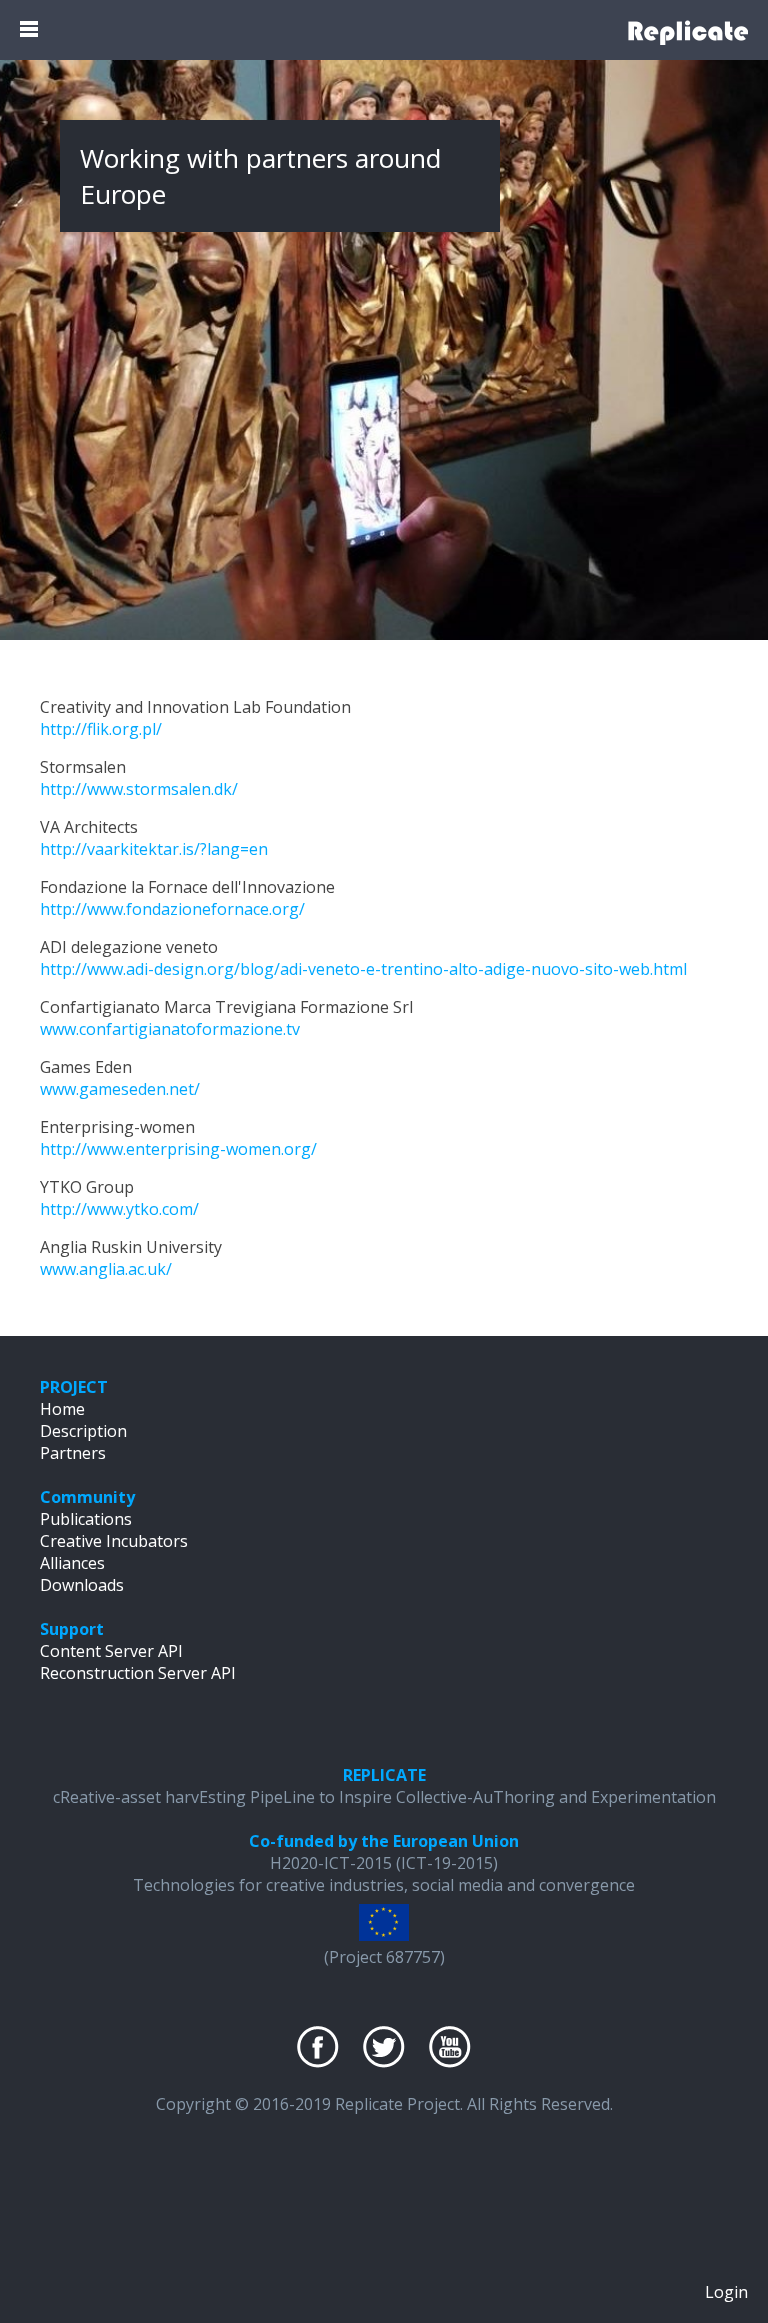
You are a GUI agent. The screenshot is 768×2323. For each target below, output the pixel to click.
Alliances (72, 1563)
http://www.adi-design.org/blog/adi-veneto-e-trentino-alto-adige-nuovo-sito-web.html (363, 969)
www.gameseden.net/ (120, 1089)
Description (83, 1431)
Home (62, 1409)
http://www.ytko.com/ (119, 1209)
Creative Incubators (114, 1541)
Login (726, 2292)
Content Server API (111, 1651)
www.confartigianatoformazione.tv (170, 1029)
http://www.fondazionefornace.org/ (172, 909)
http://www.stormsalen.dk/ (139, 789)
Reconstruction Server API (138, 1673)
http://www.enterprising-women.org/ (178, 1149)
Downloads (82, 1585)
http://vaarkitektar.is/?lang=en (154, 849)
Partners (73, 1453)
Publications (86, 1519)
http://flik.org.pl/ (101, 729)
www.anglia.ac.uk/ (106, 1269)
